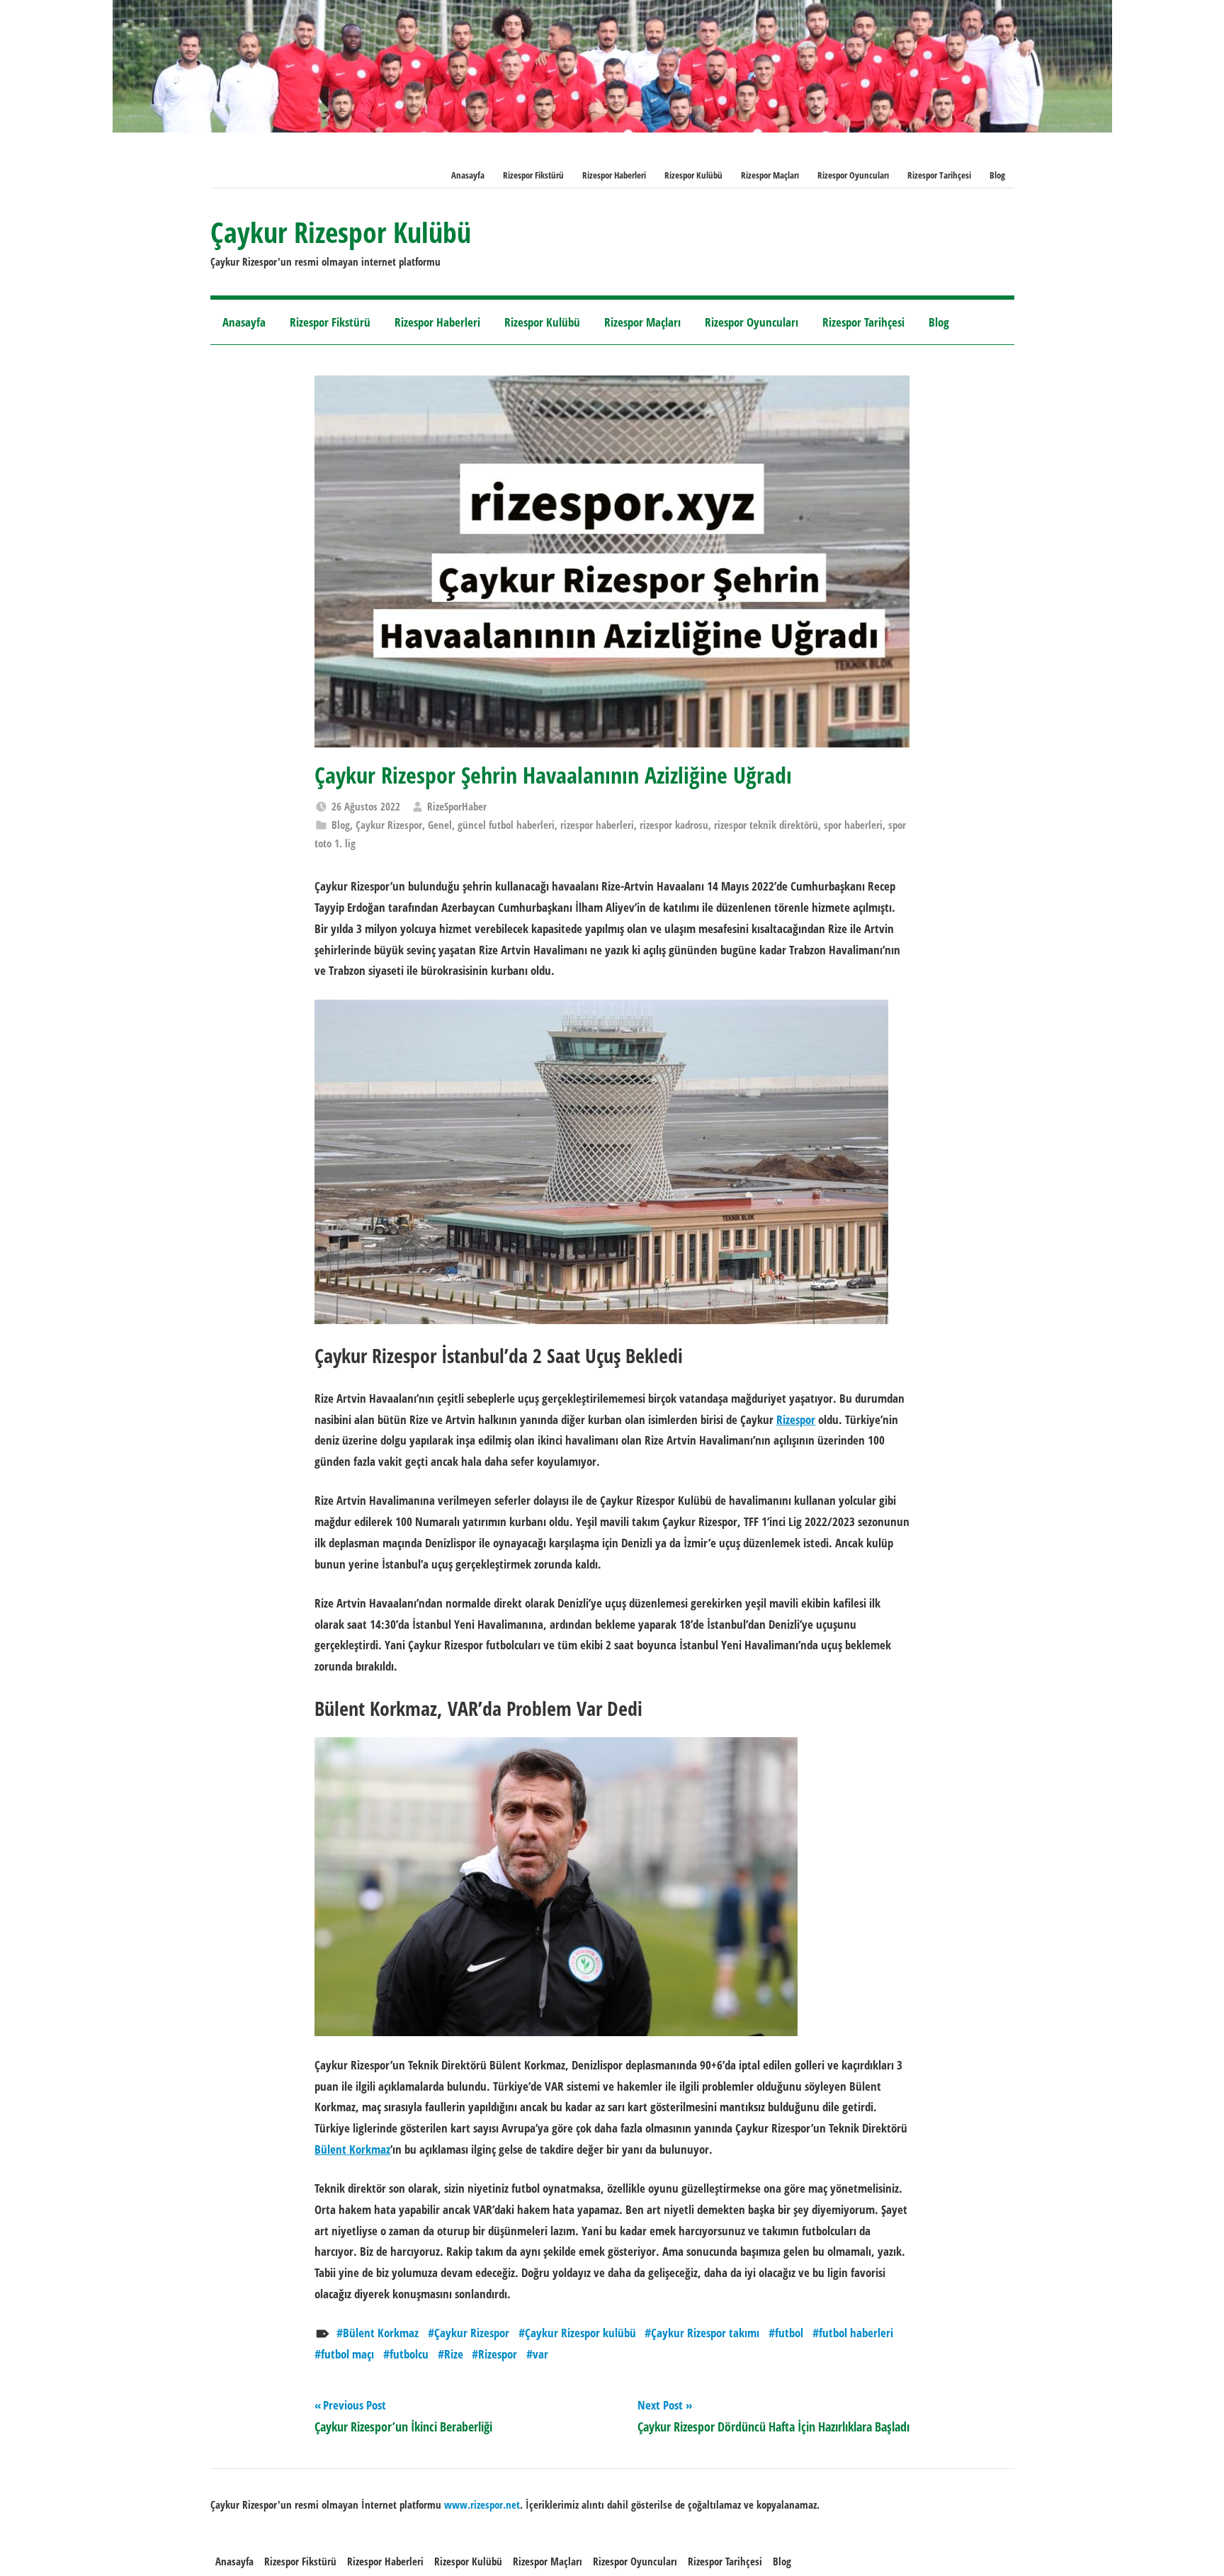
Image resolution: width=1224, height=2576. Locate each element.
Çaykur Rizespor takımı (705, 2333)
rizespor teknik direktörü (766, 825)
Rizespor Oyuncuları (853, 175)
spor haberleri (853, 825)
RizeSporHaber (457, 806)
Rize (454, 2354)
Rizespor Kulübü (693, 175)
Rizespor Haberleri (614, 175)
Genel (440, 825)
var (540, 2354)
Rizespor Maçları (770, 175)
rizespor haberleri (597, 825)
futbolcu (409, 2354)
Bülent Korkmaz (352, 2149)
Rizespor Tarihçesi (939, 175)
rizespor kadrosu (674, 825)
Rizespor (796, 1419)
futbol (789, 2333)
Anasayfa (468, 175)
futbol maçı (347, 2354)
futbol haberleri (856, 2333)
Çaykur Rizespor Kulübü (341, 232)
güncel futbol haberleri (506, 825)
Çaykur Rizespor (389, 825)
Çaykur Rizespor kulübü (580, 2333)
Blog (997, 175)
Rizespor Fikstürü (533, 175)
